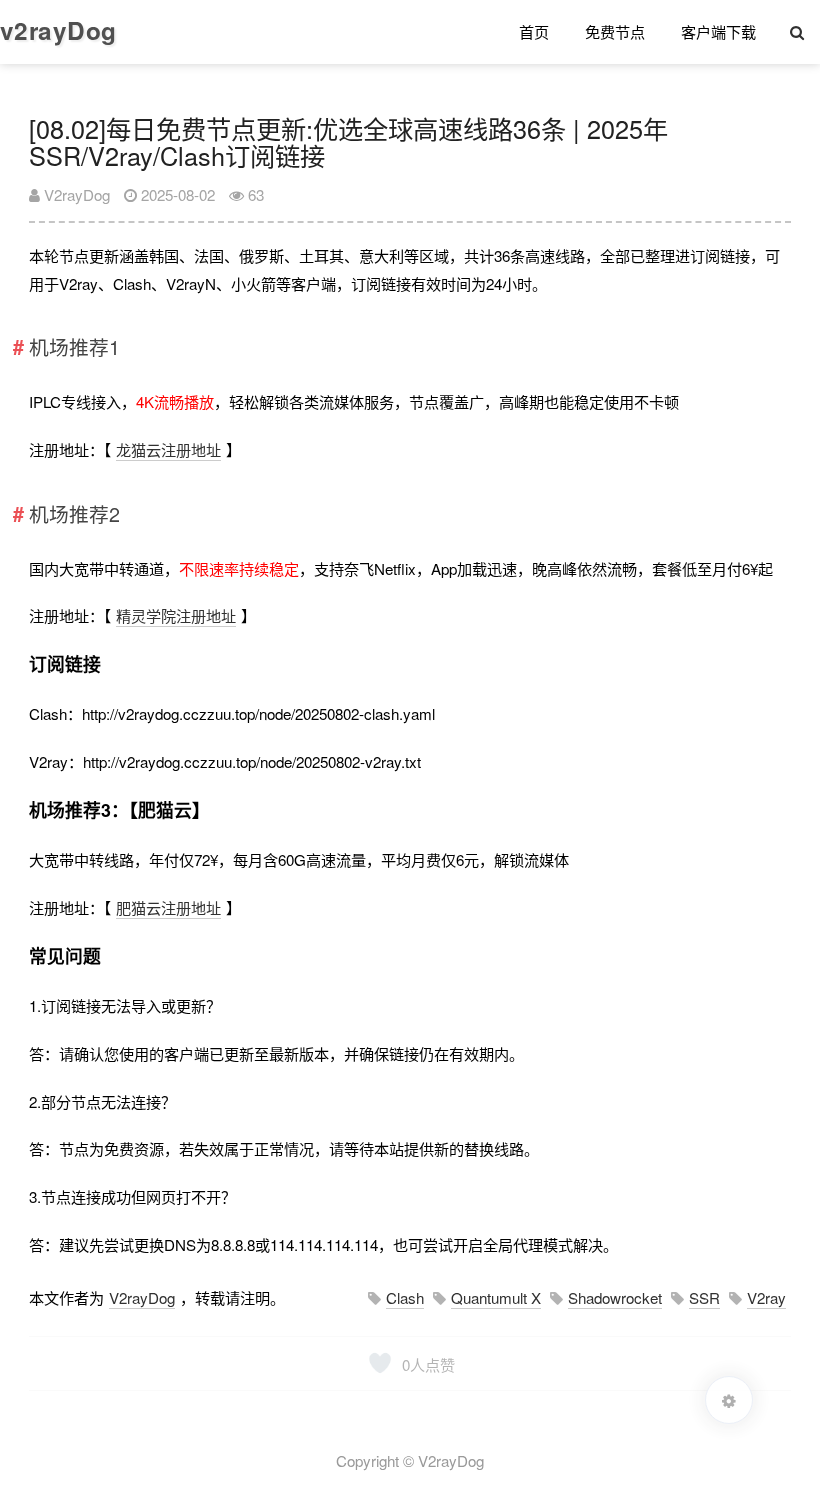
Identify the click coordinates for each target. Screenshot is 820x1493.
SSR (704, 1297)
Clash (405, 1297)
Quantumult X (496, 1297)
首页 (534, 31)
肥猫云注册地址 (168, 907)
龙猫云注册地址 (168, 449)
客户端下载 (718, 31)
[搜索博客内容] (797, 32)
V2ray (766, 1297)
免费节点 (615, 31)
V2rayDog (75, 194)
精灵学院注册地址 (176, 615)
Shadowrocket (615, 1297)
